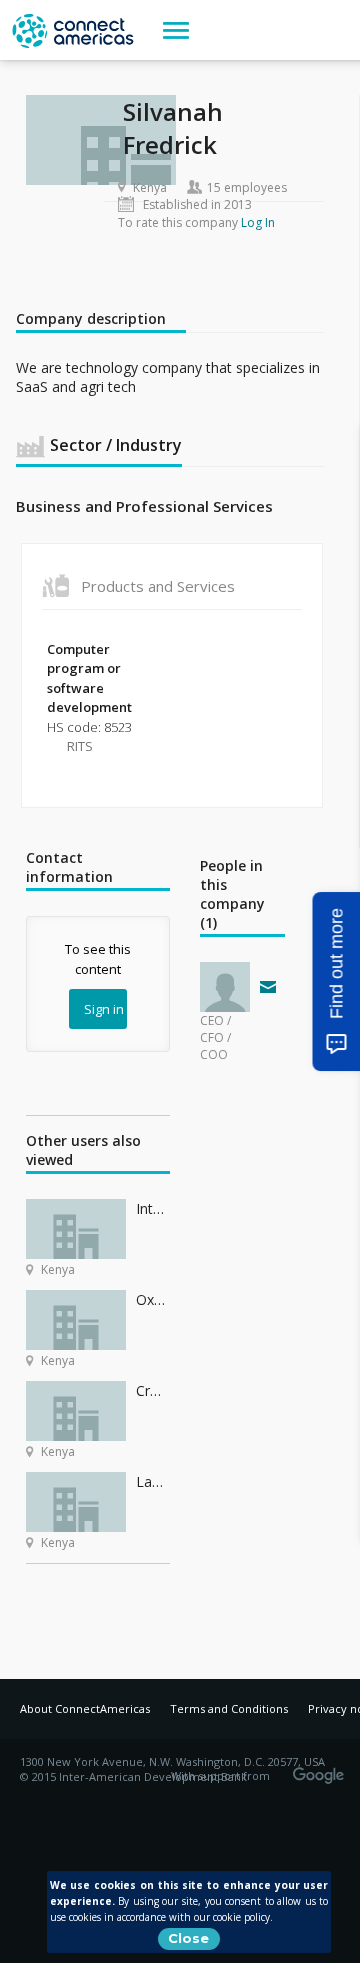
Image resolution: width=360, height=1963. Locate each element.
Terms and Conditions (229, 1708)
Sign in (104, 1009)
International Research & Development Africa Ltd (153, 1208)
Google (322, 1769)
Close (188, 1938)
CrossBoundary (153, 1390)
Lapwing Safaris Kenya (153, 1481)
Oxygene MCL (153, 1299)
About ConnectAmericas (85, 1708)
